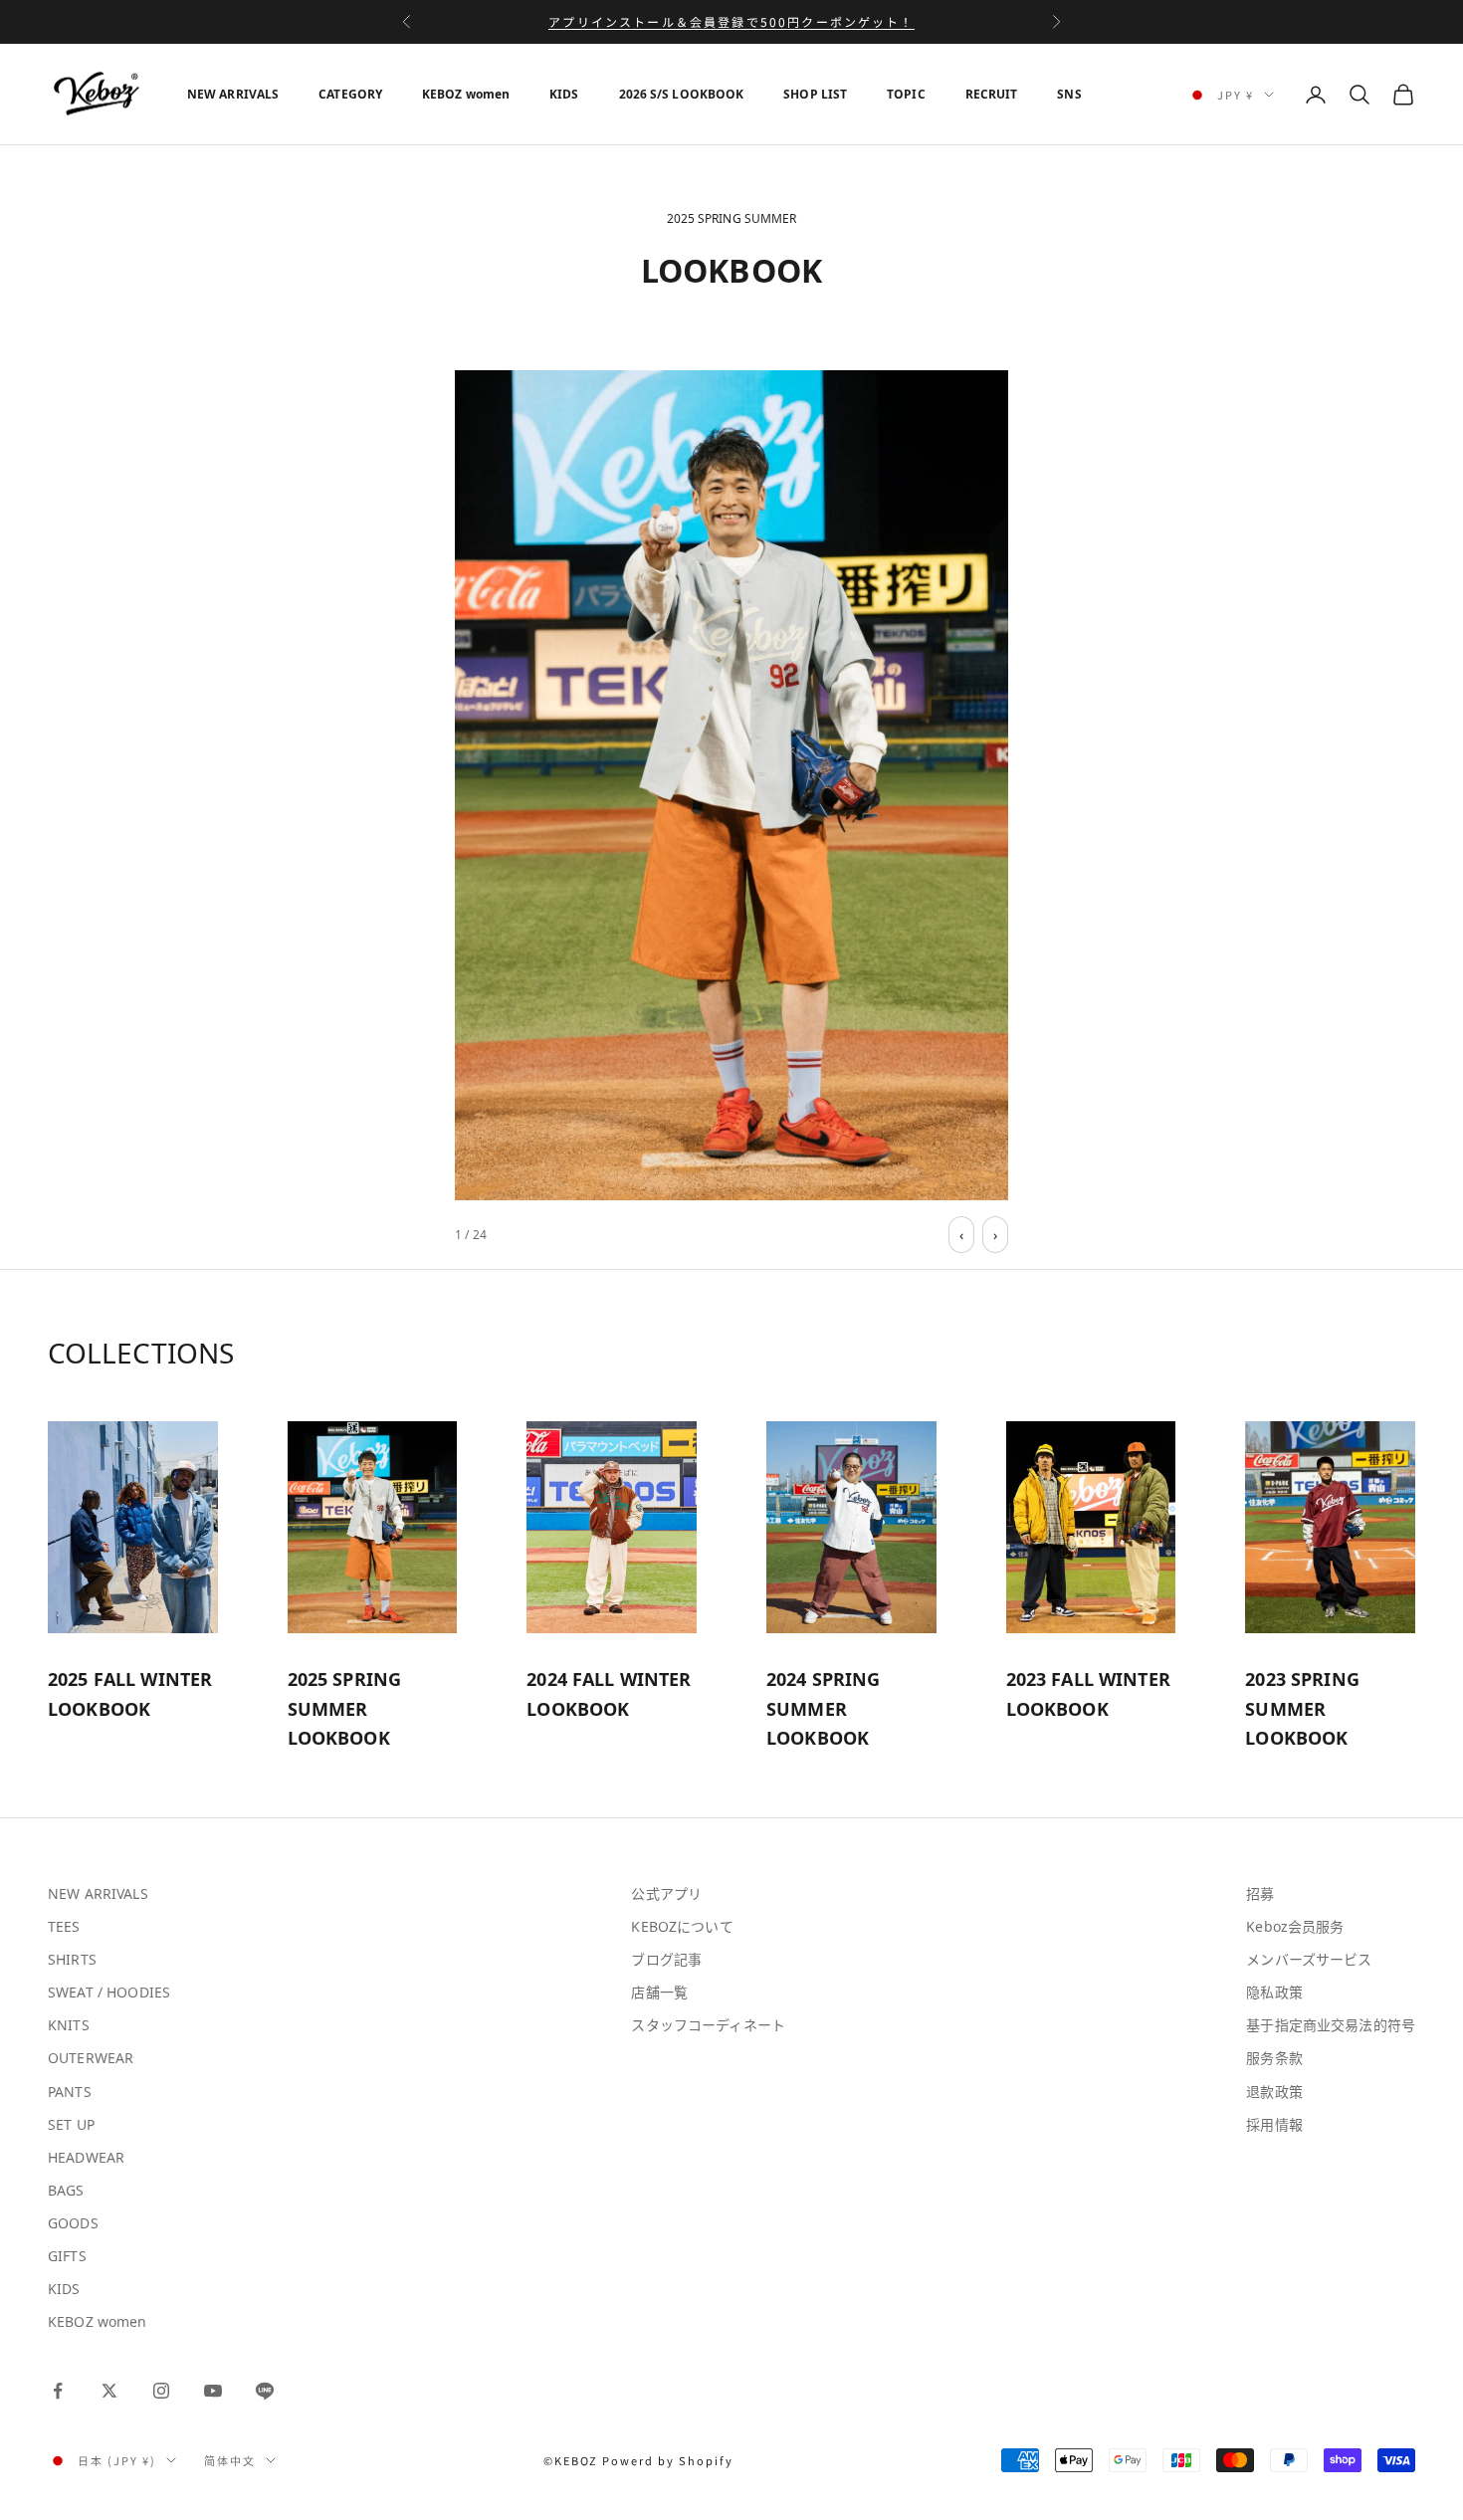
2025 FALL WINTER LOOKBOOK (130, 1694)
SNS (1069, 94)
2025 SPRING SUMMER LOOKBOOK (345, 1708)
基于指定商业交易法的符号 (1331, 2025)
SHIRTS (72, 1959)
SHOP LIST (815, 94)
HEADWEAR (86, 2157)
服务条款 (1274, 2058)
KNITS (69, 2025)
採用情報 (1274, 2124)
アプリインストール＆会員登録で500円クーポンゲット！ (731, 21)
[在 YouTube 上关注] (213, 2391)
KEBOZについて (682, 1926)
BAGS (66, 2190)
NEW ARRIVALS (233, 94)
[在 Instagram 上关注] (161, 2391)
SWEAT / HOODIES (109, 1992)
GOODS (73, 2223)
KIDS (564, 94)
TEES (64, 1926)
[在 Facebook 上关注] (58, 2391)
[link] (731, 785)
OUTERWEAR (91, 2058)
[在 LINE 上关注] (265, 2391)
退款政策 (1274, 2092)
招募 (1260, 1893)
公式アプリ (666, 1893)
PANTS (70, 2092)
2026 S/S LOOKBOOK (682, 94)
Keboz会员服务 (1295, 1926)
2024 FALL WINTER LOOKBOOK (609, 1694)
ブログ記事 (666, 1959)
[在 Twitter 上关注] (109, 2391)
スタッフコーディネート (708, 2025)
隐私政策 (1274, 1992)
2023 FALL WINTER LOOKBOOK (1088, 1694)
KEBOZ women (466, 94)
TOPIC (906, 94)
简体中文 (230, 2460)
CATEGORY (350, 94)
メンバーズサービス (1309, 1959)
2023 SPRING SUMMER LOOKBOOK (1302, 1708)
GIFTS (67, 2256)
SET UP (71, 2124)
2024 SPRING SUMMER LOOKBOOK (824, 1708)
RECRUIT (992, 94)
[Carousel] (731, 785)
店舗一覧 (659, 1992)
